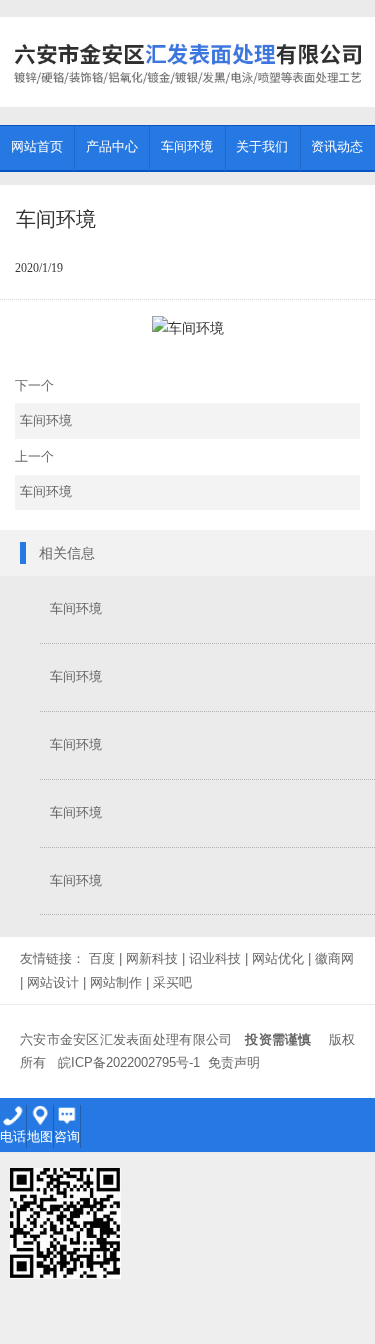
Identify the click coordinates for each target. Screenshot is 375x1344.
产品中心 (112, 146)
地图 (40, 1136)
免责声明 (234, 1062)
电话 (13, 1136)
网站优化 (278, 958)
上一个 (43, 474)
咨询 (67, 1136)
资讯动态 (337, 146)
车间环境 (187, 146)
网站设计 (53, 982)
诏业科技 (215, 958)
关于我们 (262, 146)
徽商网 (334, 958)
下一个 (43, 403)
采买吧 (172, 982)
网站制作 (116, 982)
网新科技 (152, 958)
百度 (102, 958)
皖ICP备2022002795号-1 (129, 1062)
